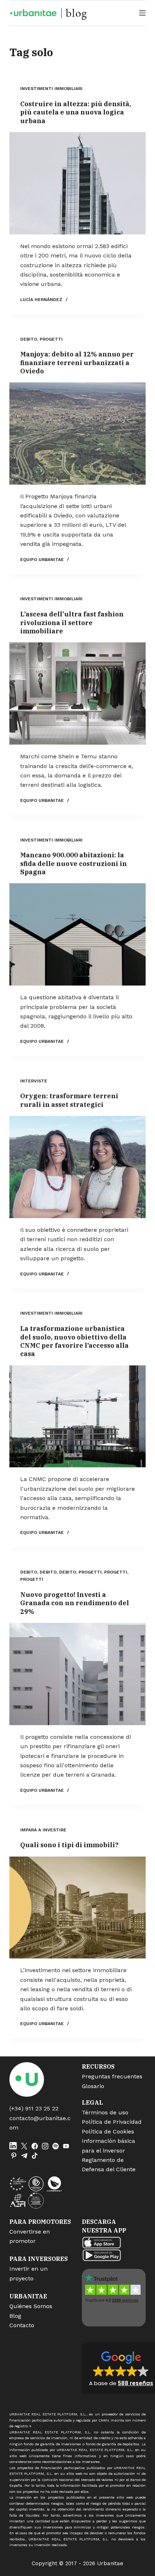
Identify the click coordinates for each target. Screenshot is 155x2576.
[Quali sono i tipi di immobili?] (77, 1908)
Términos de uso (105, 2112)
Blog (15, 2316)
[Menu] (142, 13)
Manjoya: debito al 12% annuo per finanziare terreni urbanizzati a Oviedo (77, 363)
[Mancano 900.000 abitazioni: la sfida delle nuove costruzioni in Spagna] (77, 934)
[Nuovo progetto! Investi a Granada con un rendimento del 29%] (77, 1674)
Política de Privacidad (112, 2122)
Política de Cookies (108, 2131)
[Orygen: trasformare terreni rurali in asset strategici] (77, 1167)
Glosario (93, 2086)
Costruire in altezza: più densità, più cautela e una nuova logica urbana (76, 112)
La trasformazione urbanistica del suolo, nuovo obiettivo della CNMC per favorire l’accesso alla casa (74, 1341)
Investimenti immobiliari (51, 89)
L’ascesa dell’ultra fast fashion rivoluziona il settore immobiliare (72, 623)
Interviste (34, 1081)
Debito (29, 339)
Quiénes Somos (31, 2306)
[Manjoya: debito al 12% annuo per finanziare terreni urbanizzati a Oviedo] (77, 434)
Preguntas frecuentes (112, 2076)
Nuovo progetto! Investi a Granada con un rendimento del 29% (75, 1603)
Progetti (51, 339)
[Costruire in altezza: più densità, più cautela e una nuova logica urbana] (77, 183)
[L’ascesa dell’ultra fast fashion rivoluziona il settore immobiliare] (77, 694)
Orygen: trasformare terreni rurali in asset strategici (69, 1100)
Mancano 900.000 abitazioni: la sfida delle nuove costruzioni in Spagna (74, 863)
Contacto (22, 2325)
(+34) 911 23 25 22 (34, 2108)
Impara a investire (43, 1830)
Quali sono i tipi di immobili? (69, 1845)
